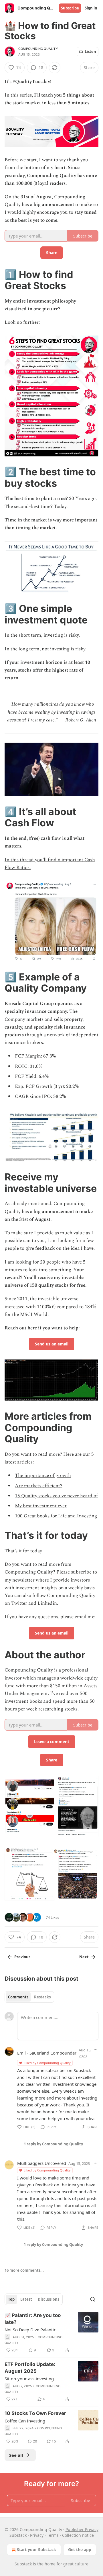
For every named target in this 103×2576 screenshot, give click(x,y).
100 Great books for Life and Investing (56, 1516)
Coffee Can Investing (25, 2421)
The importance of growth (43, 1476)
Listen (90, 52)
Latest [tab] (26, 2299)
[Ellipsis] (96, 2050)
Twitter (19, 1603)
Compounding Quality (38, 49)
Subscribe (70, 8)
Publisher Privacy (82, 2529)
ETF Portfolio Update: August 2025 (30, 2368)
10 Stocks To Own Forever (35, 2413)
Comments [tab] (18, 1997)
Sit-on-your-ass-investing (29, 2379)
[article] (51, 2333)
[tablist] (29, 1997)
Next (84, 1957)
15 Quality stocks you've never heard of (56, 1496)
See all (16, 2455)
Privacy (37, 2535)
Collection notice (78, 2535)
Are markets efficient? (39, 1486)
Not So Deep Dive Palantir (30, 2330)
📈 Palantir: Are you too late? (33, 2319)
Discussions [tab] (48, 2299)
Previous (22, 1957)
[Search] (93, 2299)
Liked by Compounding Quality (47, 2063)
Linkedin (47, 1603)
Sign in (91, 8)
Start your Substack (36, 2549)
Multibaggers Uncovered (42, 2163)
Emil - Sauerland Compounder (47, 2053)
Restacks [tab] (42, 1997)
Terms (53, 2535)
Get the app (80, 2549)
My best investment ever (41, 1506)
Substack (23, 2564)
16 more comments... (24, 2270)
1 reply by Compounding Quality (53, 2144)
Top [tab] (11, 2299)
